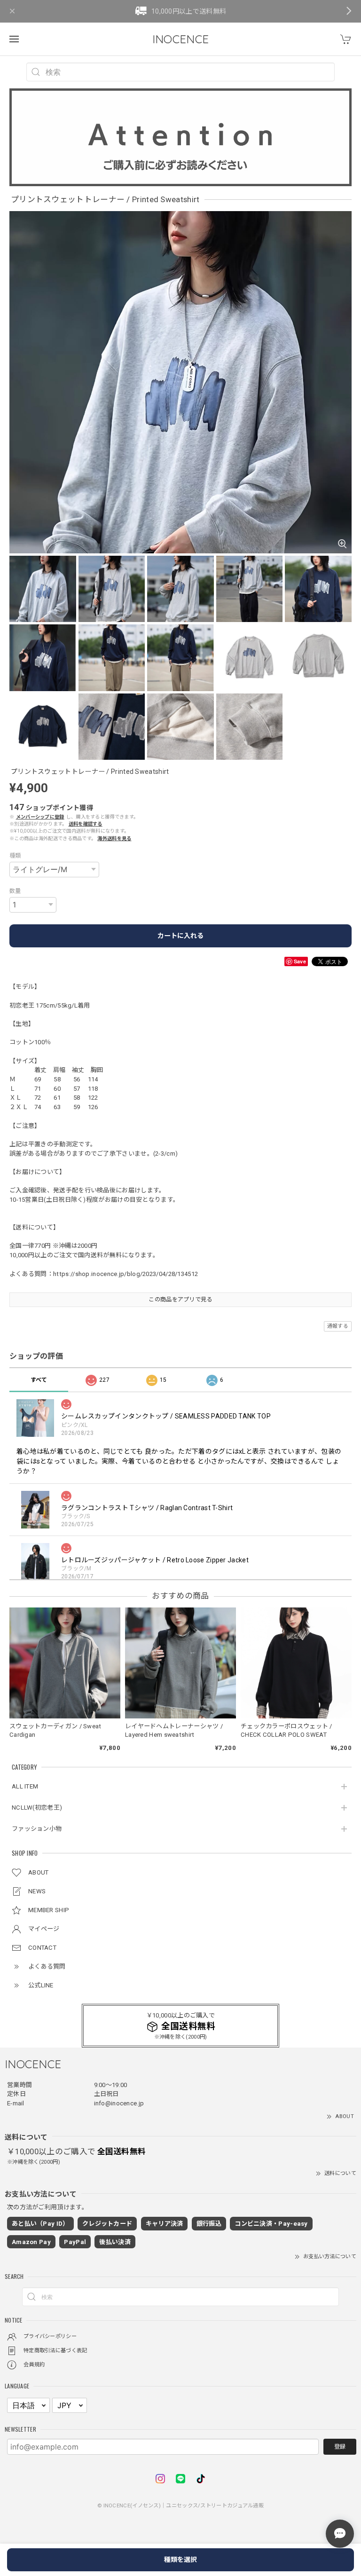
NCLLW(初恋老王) (37, 1808)
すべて (39, 1380)
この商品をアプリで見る (180, 1300)
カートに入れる (180, 936)
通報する (338, 1326)
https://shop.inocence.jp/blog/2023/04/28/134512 (126, 1274)
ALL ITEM (25, 1786)
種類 (15, 856)
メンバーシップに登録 (40, 817)
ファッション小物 (37, 1829)
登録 (340, 2447)
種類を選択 (180, 2560)
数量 (15, 891)
